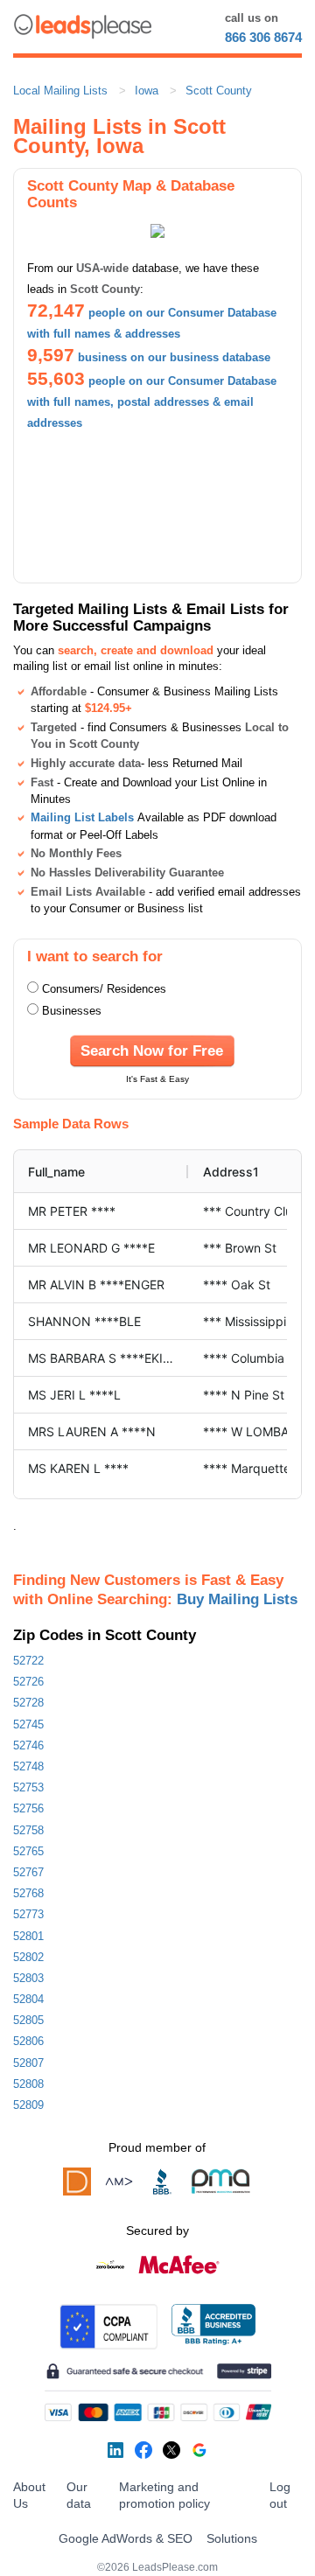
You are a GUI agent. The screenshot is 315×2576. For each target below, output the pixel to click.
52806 (28, 2041)
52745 (28, 1724)
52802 (28, 1957)
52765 (28, 1851)
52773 (28, 1914)
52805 (28, 2020)
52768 (28, 1893)
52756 (28, 1808)
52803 (28, 1978)
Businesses (72, 1011)
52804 (28, 1999)
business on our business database (174, 357)
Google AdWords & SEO (126, 2538)
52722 (28, 1661)
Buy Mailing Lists (237, 1599)
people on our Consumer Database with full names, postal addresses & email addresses (152, 402)
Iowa (147, 91)
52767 (28, 1872)
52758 (28, 1830)
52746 (28, 1745)
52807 (28, 2063)
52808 (28, 2084)
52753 (28, 1787)
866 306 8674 (263, 37)
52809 (28, 2105)
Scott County (219, 91)
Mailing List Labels (82, 817)
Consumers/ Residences (104, 989)
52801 (28, 1936)
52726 (28, 1682)
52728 (28, 1703)
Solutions (232, 2538)
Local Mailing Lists (60, 91)
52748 (28, 1766)
